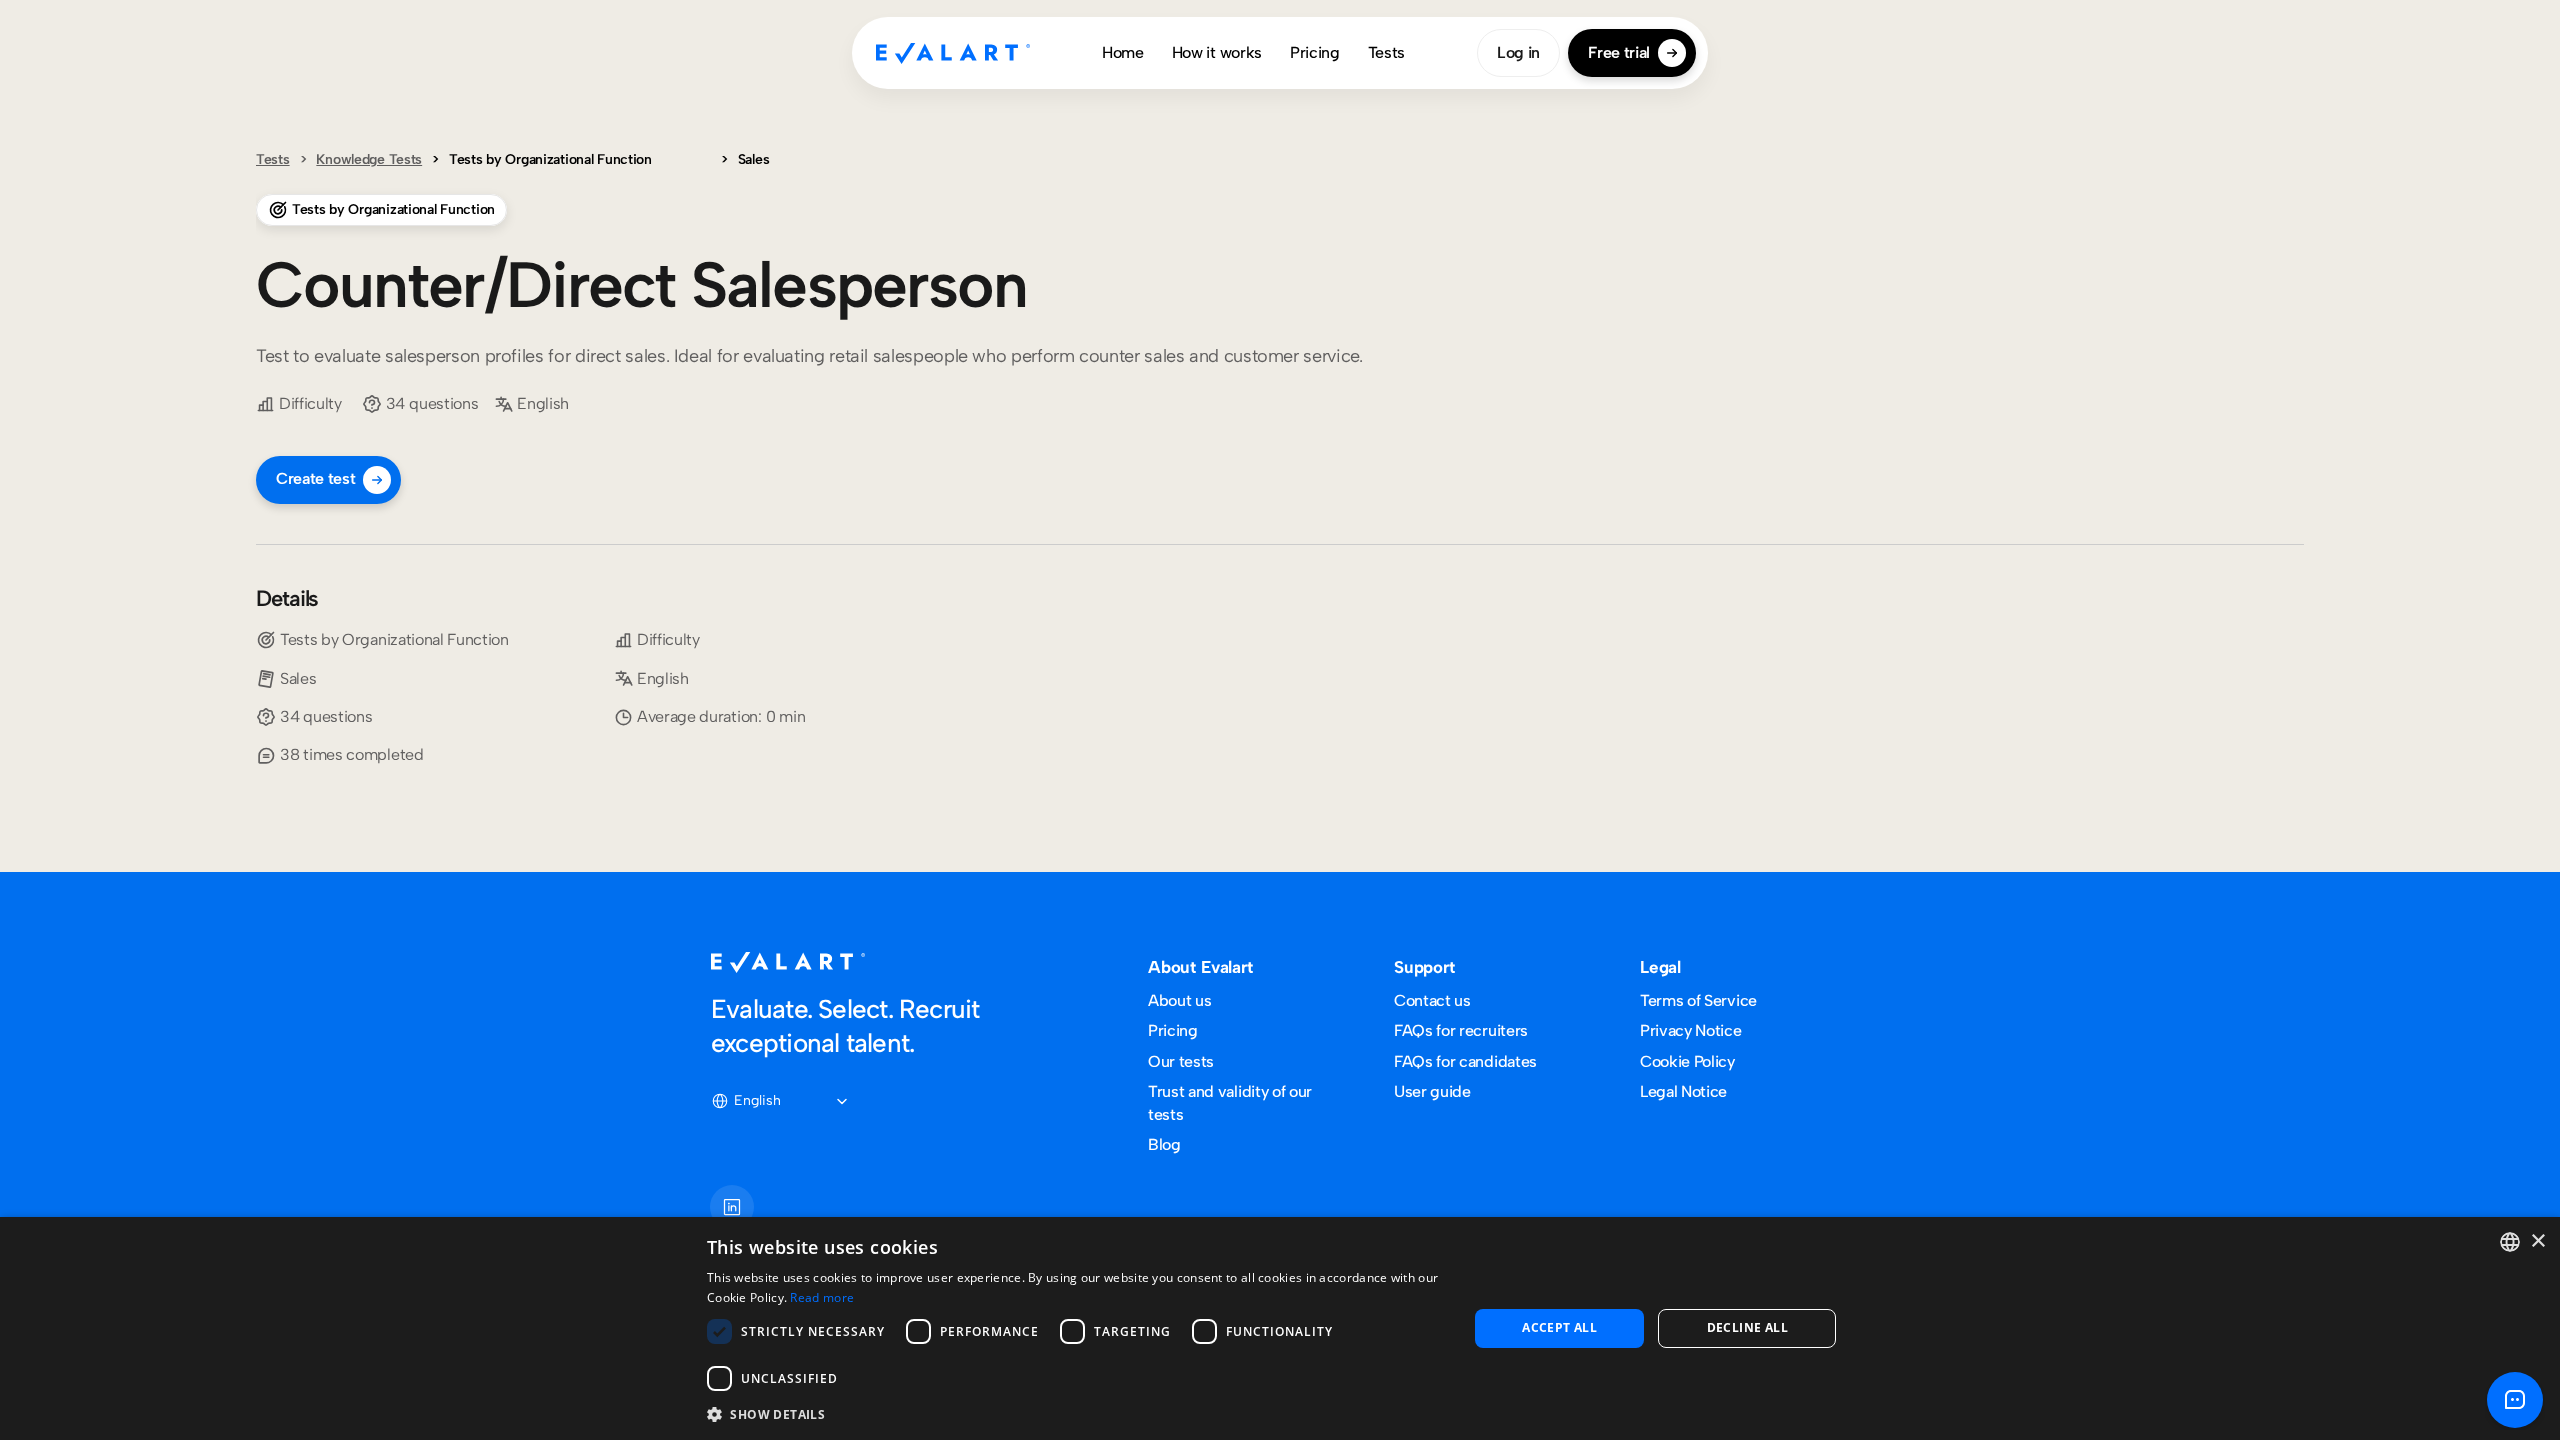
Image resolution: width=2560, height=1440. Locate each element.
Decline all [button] (1747, 1327)
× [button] (2537, 1241)
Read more (822, 1297)
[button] (1076, 1413)
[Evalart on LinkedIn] (732, 1207)
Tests (273, 159)
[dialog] (1280, 1328)
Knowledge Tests (369, 159)
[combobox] (2510, 1242)
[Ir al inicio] (953, 53)
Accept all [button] (1559, 1327)
